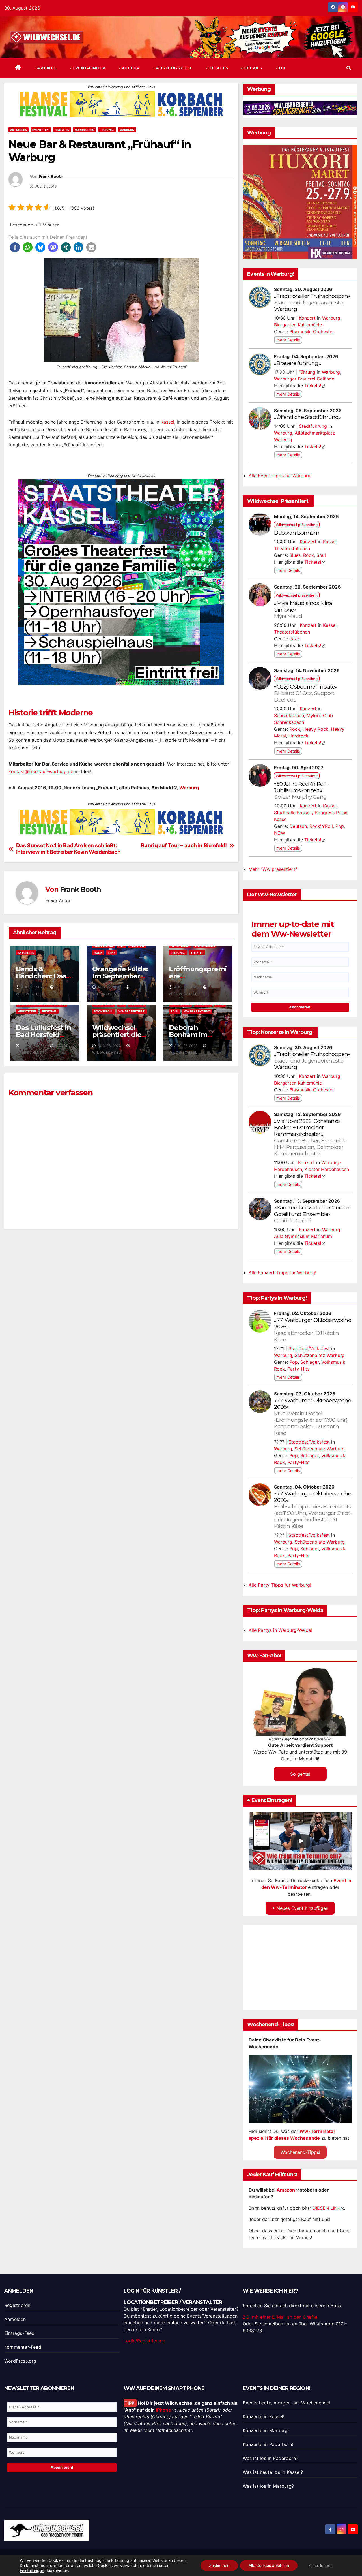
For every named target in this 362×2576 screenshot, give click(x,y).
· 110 (280, 68)
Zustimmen (219, 2565)
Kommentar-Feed (23, 2347)
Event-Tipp (41, 130)
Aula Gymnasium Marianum (303, 1236)
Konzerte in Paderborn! (268, 2444)
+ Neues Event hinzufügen (300, 1908)
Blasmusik (300, 332)
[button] (349, 68)
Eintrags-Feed (20, 2333)
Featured (62, 130)
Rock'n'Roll (104, 1031)
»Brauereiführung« (297, 363)
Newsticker (27, 1031)
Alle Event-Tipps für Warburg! (280, 476)
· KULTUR (129, 68)
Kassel (167, 422)
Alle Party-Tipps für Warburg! (280, 1585)
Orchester (324, 332)
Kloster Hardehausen (327, 1169)
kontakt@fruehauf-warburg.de (41, 792)
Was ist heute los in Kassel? (273, 2472)
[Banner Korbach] (121, 104)
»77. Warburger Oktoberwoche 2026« (312, 1330)
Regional (107, 130)
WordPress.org (20, 2361)
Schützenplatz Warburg (320, 1355)
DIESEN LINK (326, 2208)
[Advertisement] (121, 1319)
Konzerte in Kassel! (263, 2417)
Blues (295, 555)
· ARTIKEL (45, 68)
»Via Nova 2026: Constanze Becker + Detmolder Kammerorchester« (310, 1137)
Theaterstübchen (292, 548)
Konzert (307, 318)
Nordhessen (84, 130)
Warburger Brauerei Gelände (304, 379)
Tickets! (313, 386)
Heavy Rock (315, 729)
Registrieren (17, 2305)
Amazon (286, 2190)
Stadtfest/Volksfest (309, 1348)
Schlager (310, 1362)
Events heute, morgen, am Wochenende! (286, 2403)
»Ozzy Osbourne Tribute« (306, 693)
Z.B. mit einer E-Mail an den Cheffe (280, 2317)
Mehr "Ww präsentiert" (273, 869)
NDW (280, 833)
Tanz (112, 973)
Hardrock (299, 736)
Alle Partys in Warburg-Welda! (280, 1630)
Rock (98, 973)
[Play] (301, 1841)
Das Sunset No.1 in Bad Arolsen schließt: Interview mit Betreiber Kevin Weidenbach (68, 869)
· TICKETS (217, 68)
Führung (307, 372)
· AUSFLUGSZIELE (172, 68)
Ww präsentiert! (132, 1031)
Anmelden (15, 2319)
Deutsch (298, 826)
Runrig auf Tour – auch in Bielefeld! (184, 866)
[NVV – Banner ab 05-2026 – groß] (121, 592)
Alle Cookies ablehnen (269, 2565)
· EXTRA (250, 68)
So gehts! (300, 1774)
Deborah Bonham (297, 533)
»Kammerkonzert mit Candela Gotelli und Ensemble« (312, 1214)
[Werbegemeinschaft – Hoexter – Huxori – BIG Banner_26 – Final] (300, 202)
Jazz (294, 639)
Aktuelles (19, 130)
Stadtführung (313, 426)
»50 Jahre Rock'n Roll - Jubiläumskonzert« (301, 790)
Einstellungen (32, 2570)
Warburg (127, 130)
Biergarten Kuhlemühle (298, 325)
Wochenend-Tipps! (300, 2152)
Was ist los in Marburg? (268, 2486)
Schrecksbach (289, 715)
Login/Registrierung (145, 2341)
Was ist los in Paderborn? (270, 2458)
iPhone (163, 2410)
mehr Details (288, 340)
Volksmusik (333, 1362)
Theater (197, 973)
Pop (340, 826)
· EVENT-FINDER (87, 68)
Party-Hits (298, 1369)
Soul (174, 1031)
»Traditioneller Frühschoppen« (312, 299)
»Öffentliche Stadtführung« (307, 417)
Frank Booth (51, 177)
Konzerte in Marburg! (266, 2430)
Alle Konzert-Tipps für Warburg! (282, 1273)
